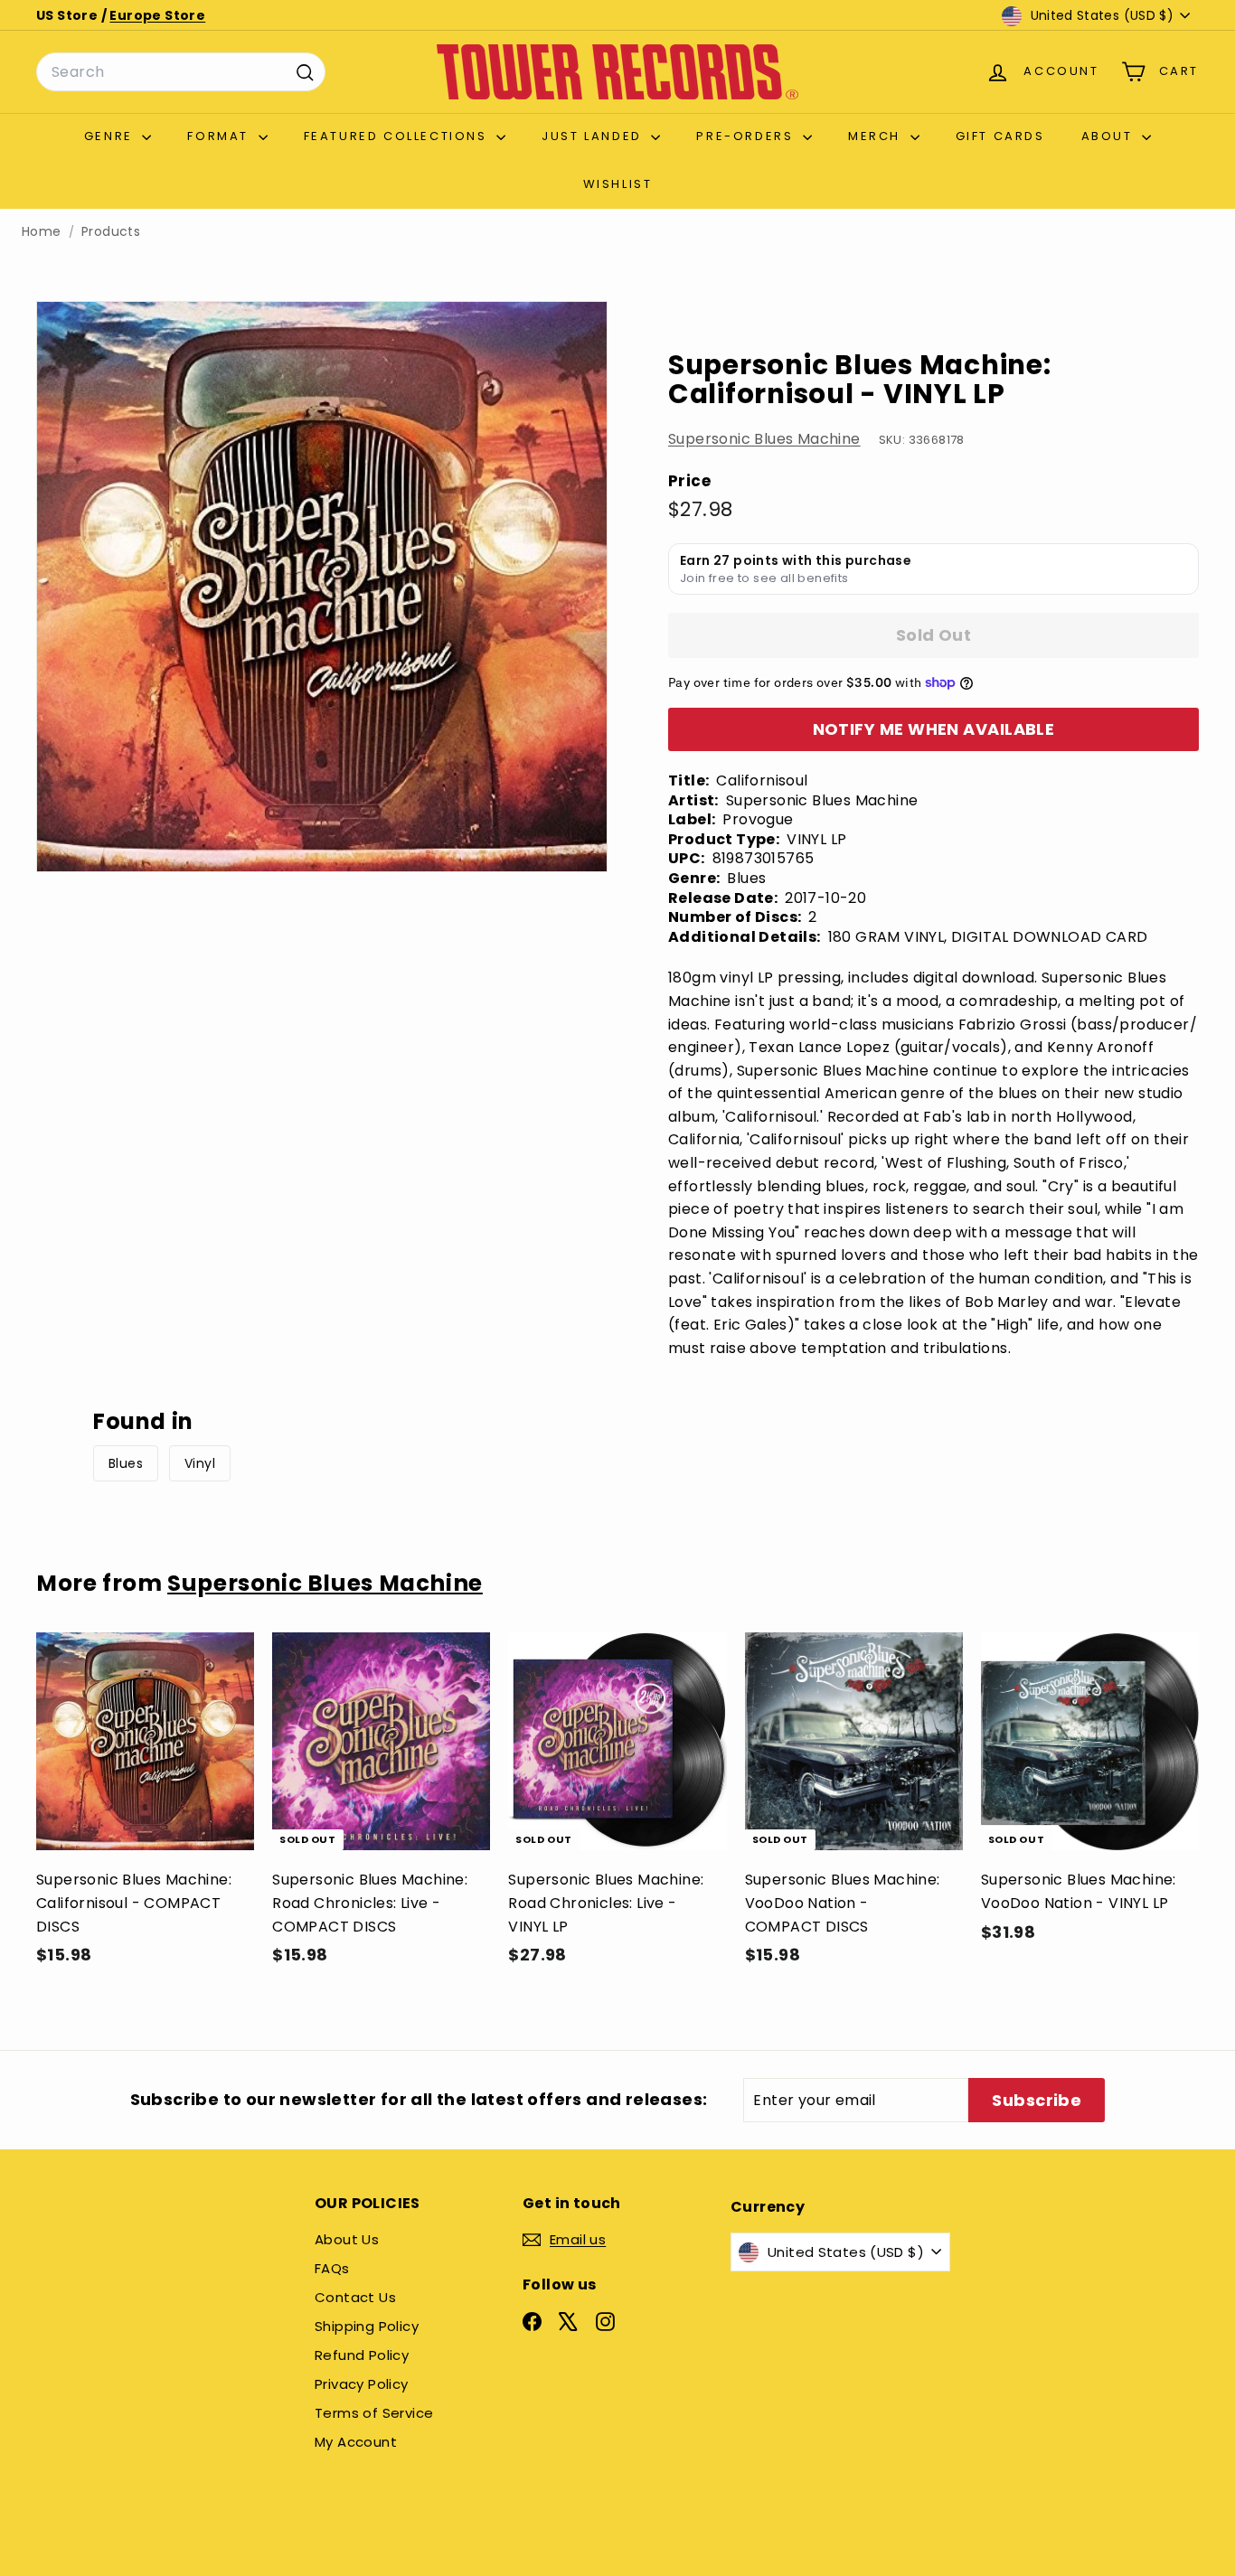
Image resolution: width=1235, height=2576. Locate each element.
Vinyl (200, 1463)
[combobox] (181, 72)
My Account (356, 2442)
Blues (126, 1463)
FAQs (332, 2268)
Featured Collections (398, 136)
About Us (347, 2239)
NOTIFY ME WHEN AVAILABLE (934, 729)
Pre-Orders (747, 136)
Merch (877, 136)
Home (42, 232)
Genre (111, 136)
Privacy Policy (362, 2384)
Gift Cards (1000, 136)
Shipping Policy (367, 2326)
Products (111, 232)
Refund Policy (362, 2355)
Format (220, 136)
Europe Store (157, 15)
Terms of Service (374, 2413)
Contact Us (355, 2297)
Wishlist (618, 184)
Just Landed (594, 136)
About (1110, 136)
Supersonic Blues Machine (764, 439)
